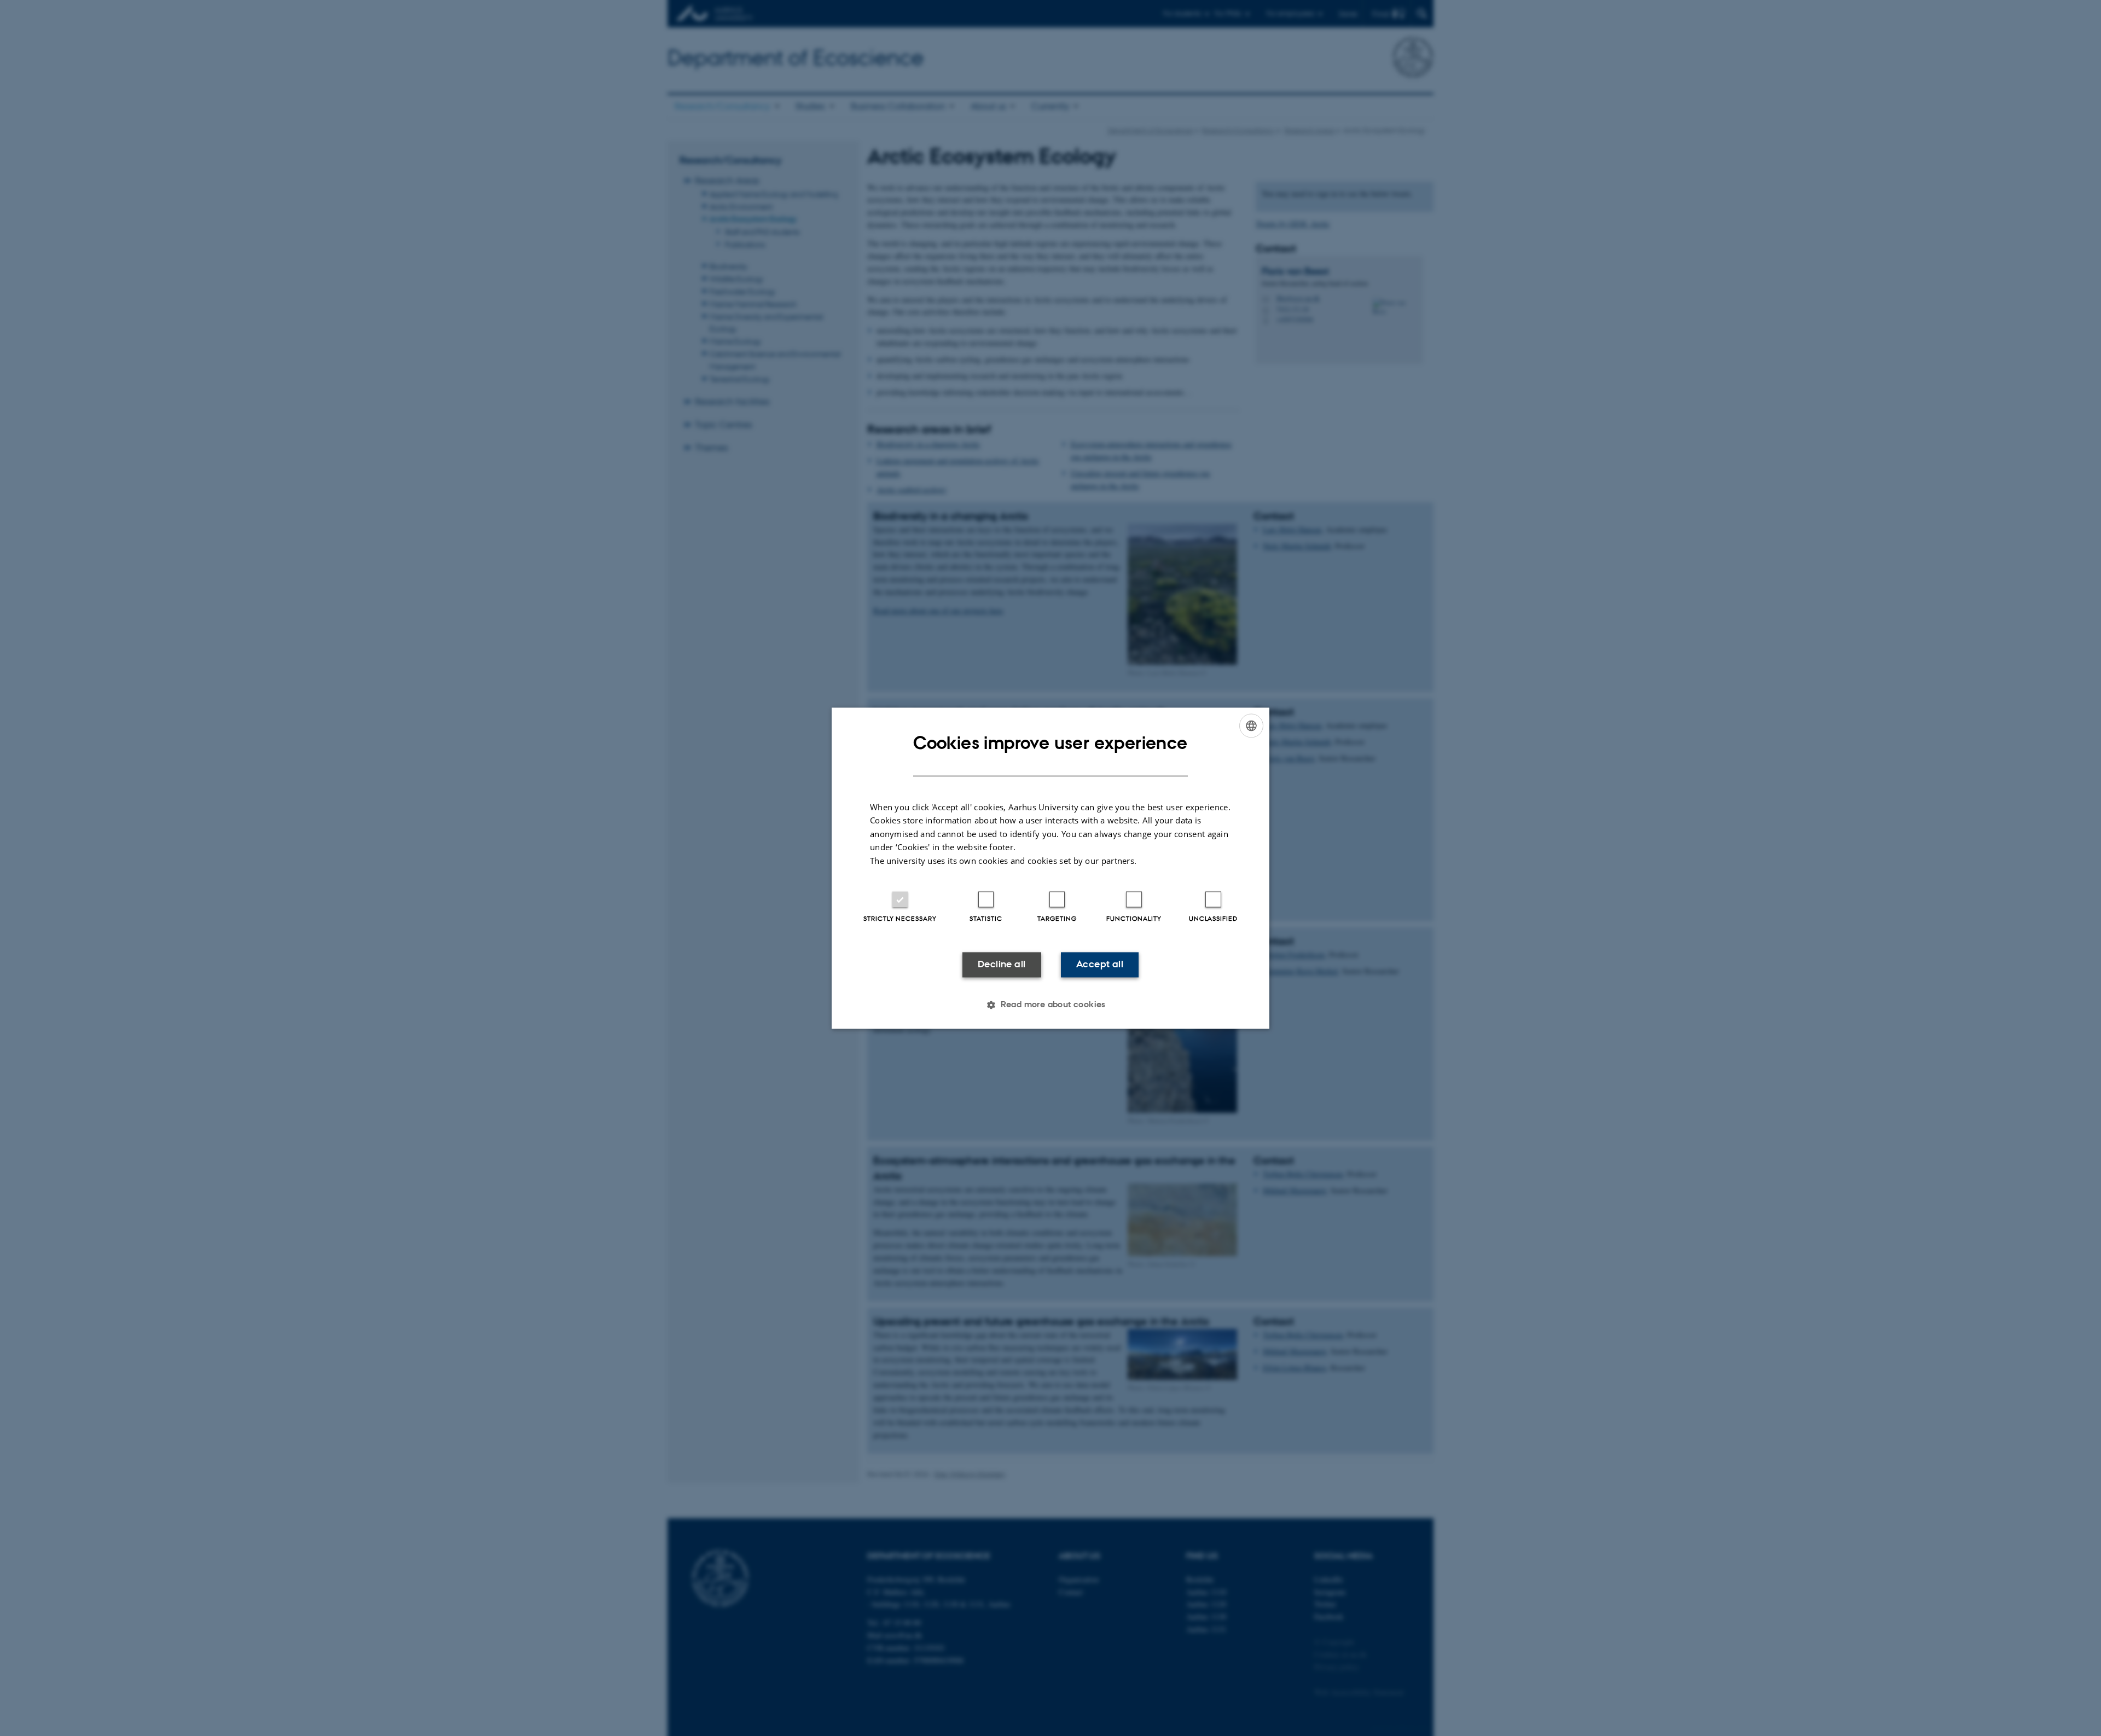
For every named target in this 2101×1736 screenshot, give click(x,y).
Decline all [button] (1002, 965)
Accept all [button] (1100, 965)
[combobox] (1251, 725)
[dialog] (1050, 868)
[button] (1050, 1005)
